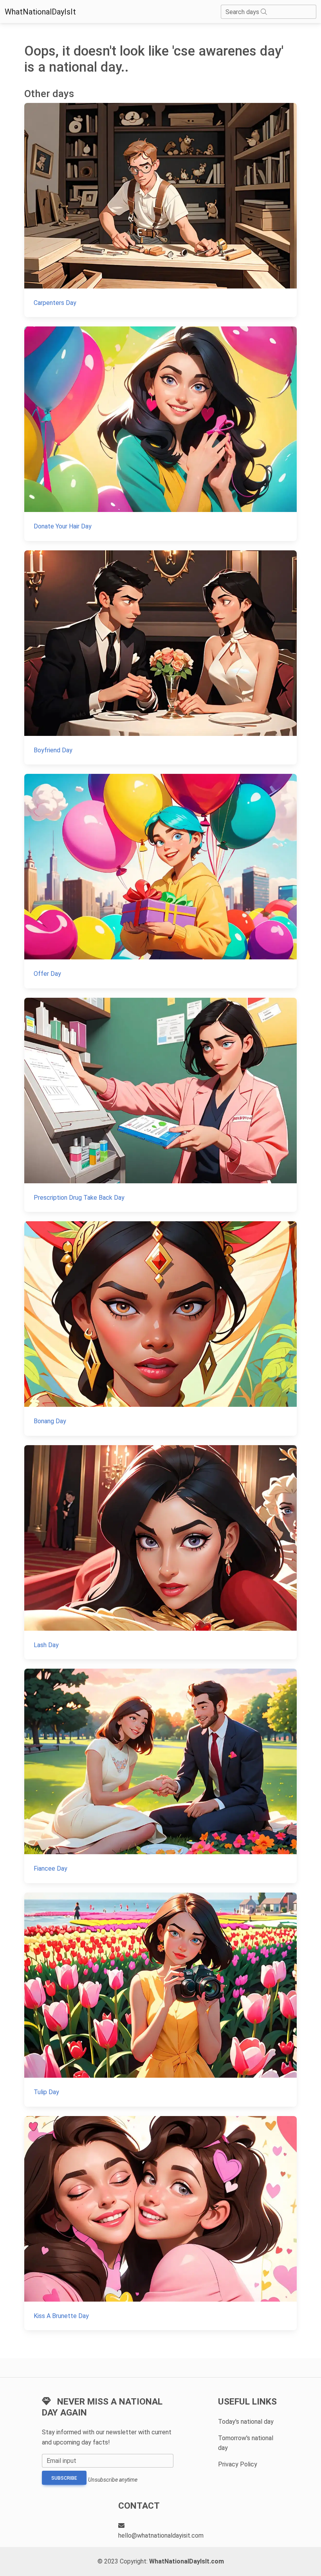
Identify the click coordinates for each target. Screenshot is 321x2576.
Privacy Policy (238, 2464)
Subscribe (64, 2478)
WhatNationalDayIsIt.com (187, 2561)
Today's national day (246, 2422)
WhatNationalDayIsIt (40, 12)
